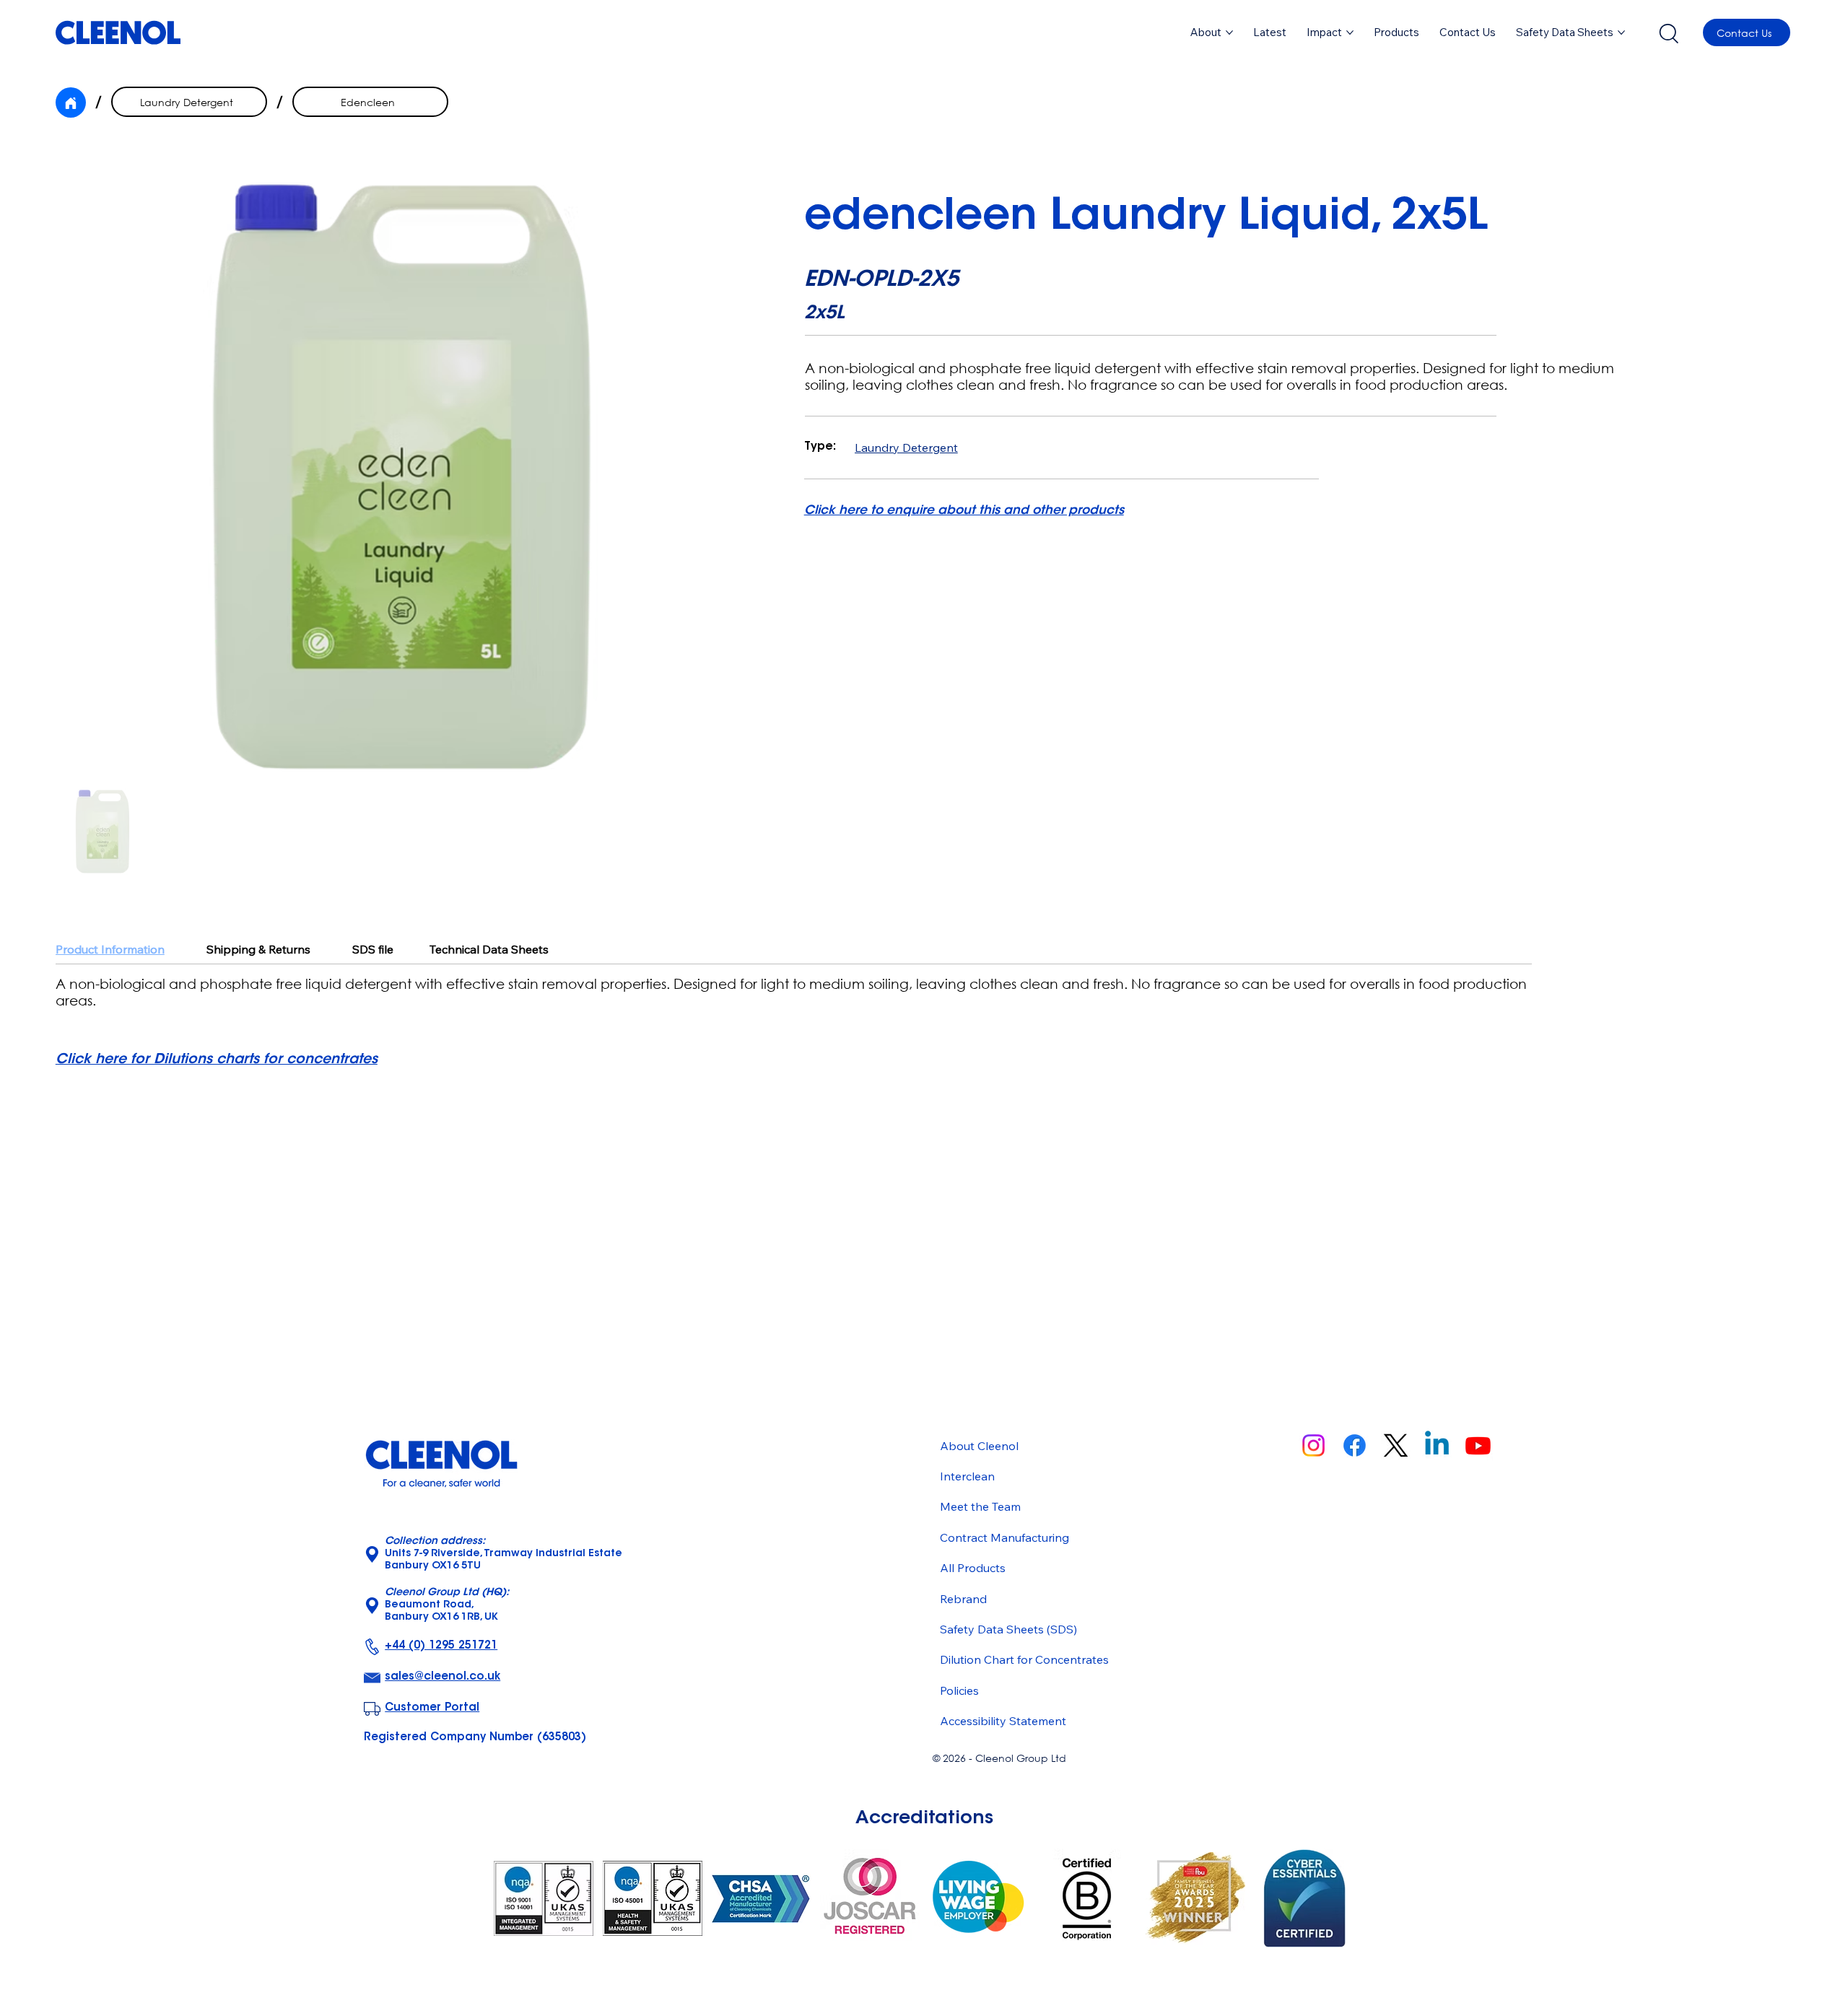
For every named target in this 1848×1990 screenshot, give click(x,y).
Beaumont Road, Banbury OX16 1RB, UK (447, 1605)
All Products (973, 1568)
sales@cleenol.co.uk (443, 1677)
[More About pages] (1229, 32)
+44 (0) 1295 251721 (441, 1646)
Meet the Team (980, 1506)
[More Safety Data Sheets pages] (1621, 32)
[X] (1396, 1445)
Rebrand (963, 1599)
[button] (1396, 32)
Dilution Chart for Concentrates (1024, 1659)
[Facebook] (1355, 1445)
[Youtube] (1478, 1445)
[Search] (1668, 32)
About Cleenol (979, 1446)
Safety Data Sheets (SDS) (1008, 1629)
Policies (959, 1690)
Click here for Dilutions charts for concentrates (217, 1060)
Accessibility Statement (1003, 1721)
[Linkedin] (1437, 1445)
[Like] (71, 102)
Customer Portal (432, 1708)
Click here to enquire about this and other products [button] (964, 511)
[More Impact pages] (1350, 32)
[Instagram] (1313, 1445)
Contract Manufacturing (1004, 1537)
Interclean (967, 1476)
